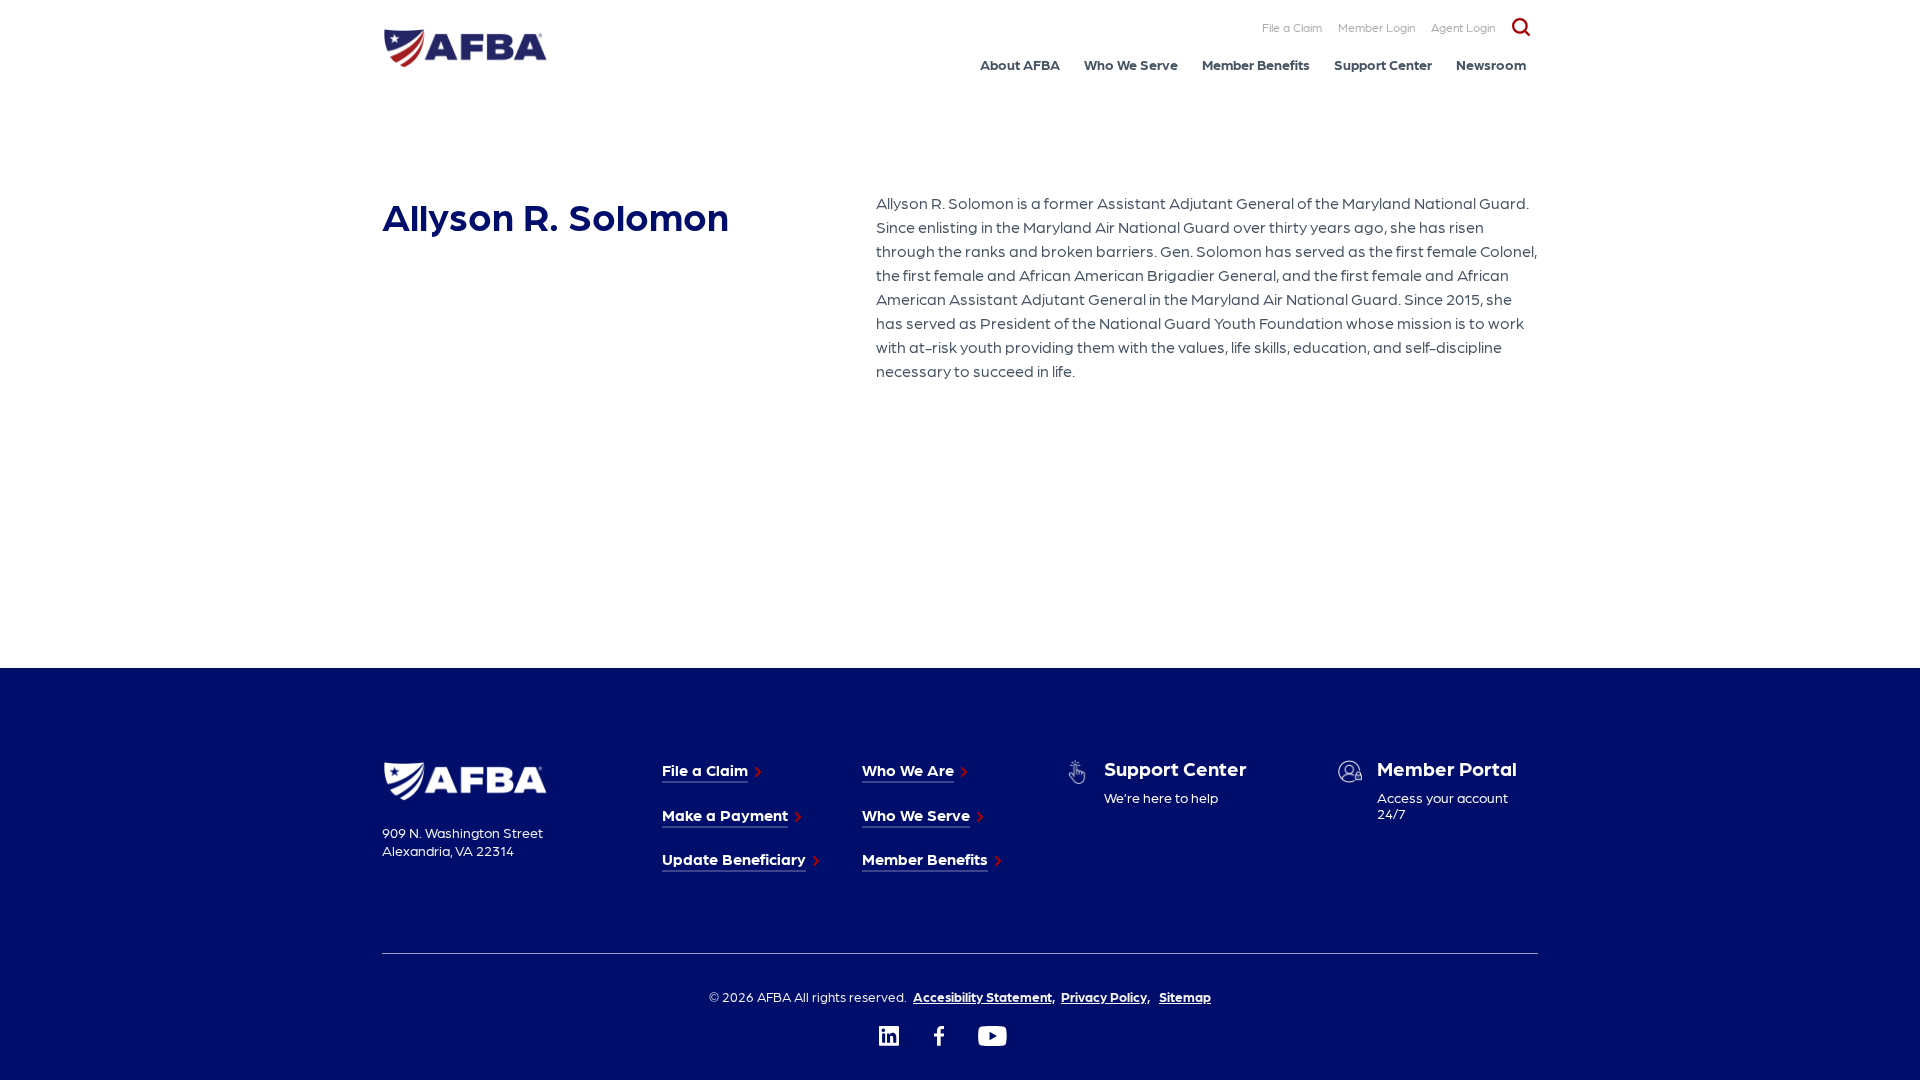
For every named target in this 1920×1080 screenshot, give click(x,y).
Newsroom (1491, 64)
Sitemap (1185, 996)
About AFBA (1020, 64)
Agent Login (1463, 27)
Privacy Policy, (1105, 996)
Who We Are (908, 769)
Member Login (1376, 27)
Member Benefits (1256, 64)
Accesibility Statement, (984, 996)
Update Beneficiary (734, 858)
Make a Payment (725, 814)
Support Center (1383, 64)
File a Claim (1292, 27)
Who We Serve (1131, 64)
